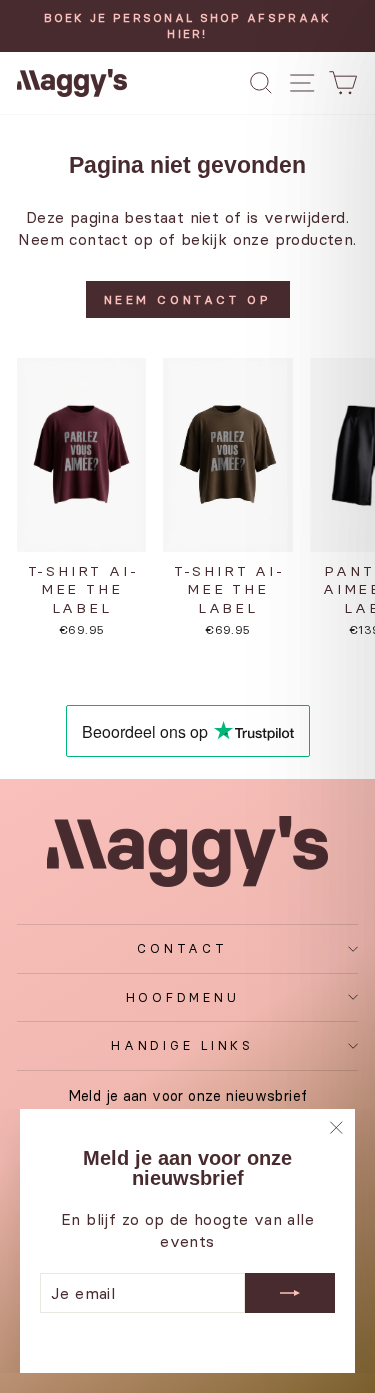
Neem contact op (188, 299)
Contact (182, 948)
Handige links (182, 1045)
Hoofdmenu (183, 997)
